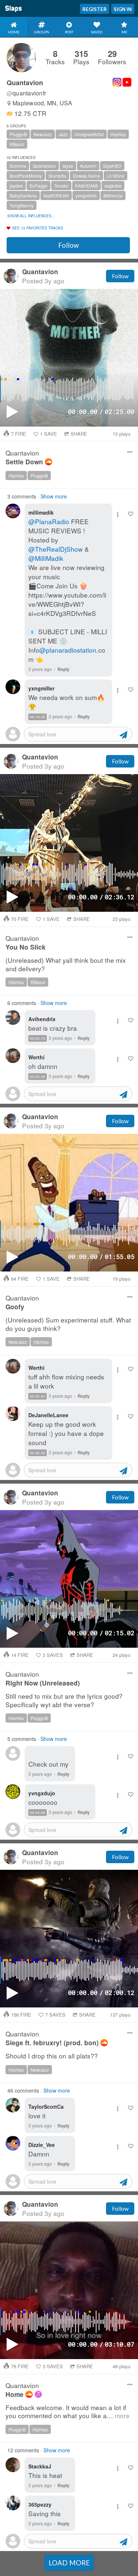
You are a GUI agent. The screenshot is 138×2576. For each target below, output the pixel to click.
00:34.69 (38, 1813)
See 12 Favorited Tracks (38, 228)
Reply (63, 669)
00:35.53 (38, 1396)
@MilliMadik (46, 558)
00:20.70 (38, 1038)
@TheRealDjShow (56, 549)
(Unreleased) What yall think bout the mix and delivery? (66, 964)
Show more (54, 496)
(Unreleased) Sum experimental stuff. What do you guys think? (68, 1324)
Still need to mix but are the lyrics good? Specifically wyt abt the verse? (64, 1700)
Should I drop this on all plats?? (52, 2056)
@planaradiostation (68, 650)
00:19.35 (38, 717)
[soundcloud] (49, 462)
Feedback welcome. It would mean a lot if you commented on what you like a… (68, 2412)
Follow (68, 245)
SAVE (49, 434)
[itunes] (38, 2394)
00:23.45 (38, 1077)
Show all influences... (31, 216)
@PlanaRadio (49, 521)
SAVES (53, 1655)
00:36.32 (38, 1453)
